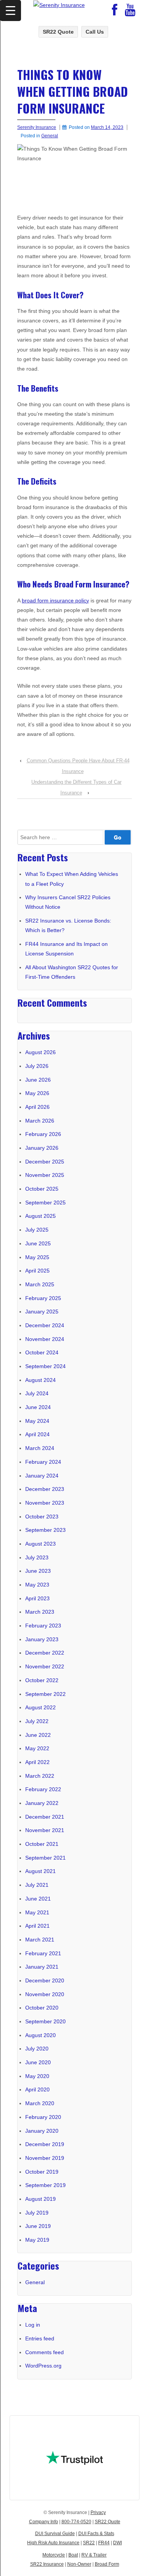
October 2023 (42, 1517)
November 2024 (45, 1339)
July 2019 (37, 2213)
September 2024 (45, 1366)
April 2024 (37, 1434)
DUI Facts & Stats (96, 2534)
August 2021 (40, 1871)
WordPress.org (43, 2366)
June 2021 (38, 1899)
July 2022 (37, 1721)
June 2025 (38, 1243)
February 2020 (43, 2117)
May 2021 (37, 1912)
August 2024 (40, 1380)
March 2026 (40, 1121)
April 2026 (37, 1107)
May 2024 (37, 1421)
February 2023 (43, 1626)
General (50, 136)
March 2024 (40, 1448)
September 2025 (45, 1203)
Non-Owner (79, 2564)
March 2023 (40, 1612)
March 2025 (40, 1284)
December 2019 (45, 2144)
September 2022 (45, 1694)
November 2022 (45, 1666)
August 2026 (40, 1052)
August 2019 (40, 2199)
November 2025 (45, 1175)
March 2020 (40, 2103)
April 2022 (37, 1762)
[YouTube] (130, 12)
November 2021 (45, 1830)
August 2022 (40, 1707)
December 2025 (45, 1162)
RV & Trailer (94, 2555)
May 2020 (37, 2076)
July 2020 (37, 2049)
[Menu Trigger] (11, 11)
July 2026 (37, 1066)
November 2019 (45, 2158)
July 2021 (37, 1885)
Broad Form (107, 2564)
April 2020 (37, 2089)
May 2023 (37, 1585)
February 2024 (43, 1462)
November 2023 (45, 1503)
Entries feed (40, 2338)
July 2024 (37, 1393)
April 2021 (37, 1926)
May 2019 (37, 2240)
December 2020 (45, 1980)
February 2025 (43, 1298)
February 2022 (43, 1789)
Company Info (44, 2522)
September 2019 (45, 2185)
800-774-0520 (76, 2522)
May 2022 (37, 1748)
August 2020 (40, 2035)
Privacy (98, 2513)
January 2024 (42, 1476)
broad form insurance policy (55, 600)
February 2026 (43, 1134)
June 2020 (38, 2062)
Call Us (95, 32)
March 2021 (40, 1940)
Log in (33, 2325)
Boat (73, 2555)
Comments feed (45, 2352)
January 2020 (42, 2131)
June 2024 (38, 1407)
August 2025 (40, 1216)
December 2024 (45, 1325)
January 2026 (42, 1148)
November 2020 (45, 1994)
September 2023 (45, 1530)
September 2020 (45, 2021)
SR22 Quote (58, 32)
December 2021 (45, 1817)
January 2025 (42, 1312)
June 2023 (38, 1571)
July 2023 (37, 1557)
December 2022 (45, 1653)
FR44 (104, 2543)
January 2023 (42, 1639)
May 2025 (37, 1257)
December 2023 (45, 1489)
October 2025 (42, 1189)
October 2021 (42, 1844)
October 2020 (42, 2008)
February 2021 (43, 1953)
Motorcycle (54, 2555)
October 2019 (42, 2172)
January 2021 (42, 1967)
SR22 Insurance (47, 2564)
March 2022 (40, 1776)
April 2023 (37, 1598)
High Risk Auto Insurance (53, 2543)
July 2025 (37, 1230)
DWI (117, 2543)
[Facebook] (115, 12)
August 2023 (40, 1544)
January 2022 (42, 1803)
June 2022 (38, 1735)
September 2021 (45, 1858)
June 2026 (38, 1080)
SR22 (89, 2543)
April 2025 (37, 1271)
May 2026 (37, 1093)
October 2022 (42, 1680)
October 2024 (42, 1352)
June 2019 (38, 2226)
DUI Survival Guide (55, 2534)
